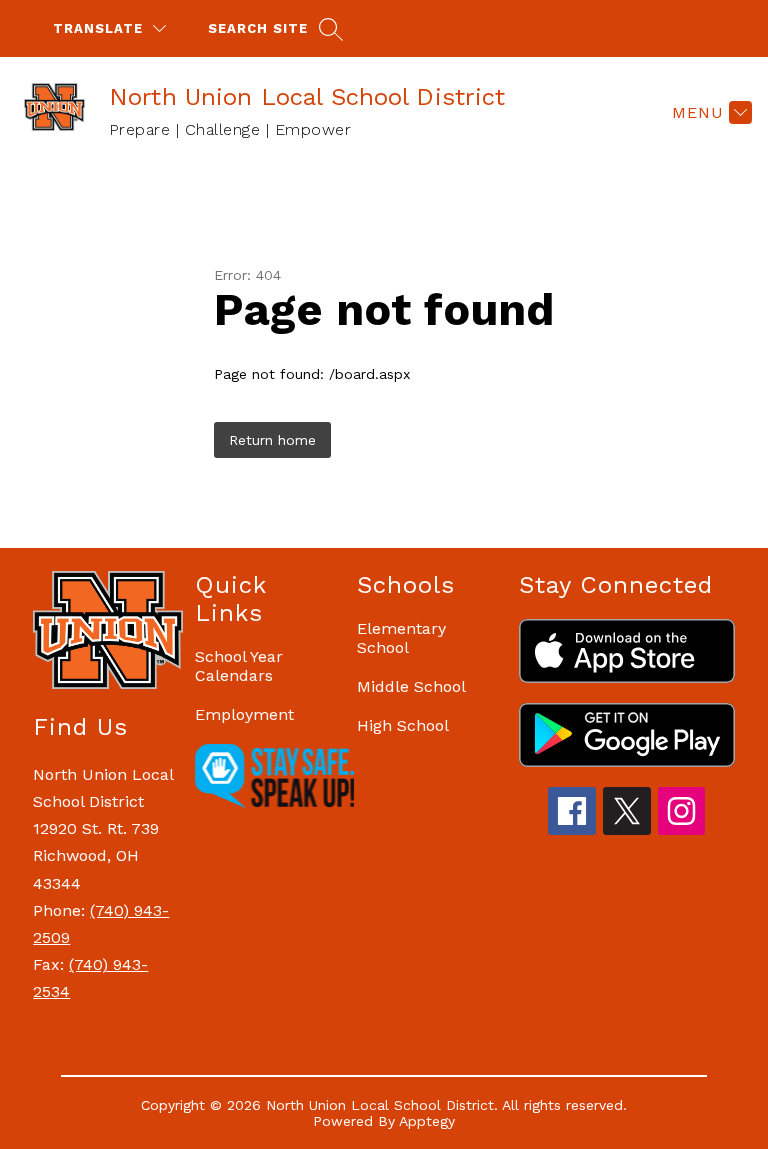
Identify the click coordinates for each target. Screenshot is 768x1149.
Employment (244, 714)
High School (403, 725)
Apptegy (427, 1121)
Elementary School (401, 638)
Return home (272, 440)
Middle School (411, 686)
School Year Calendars (239, 666)
